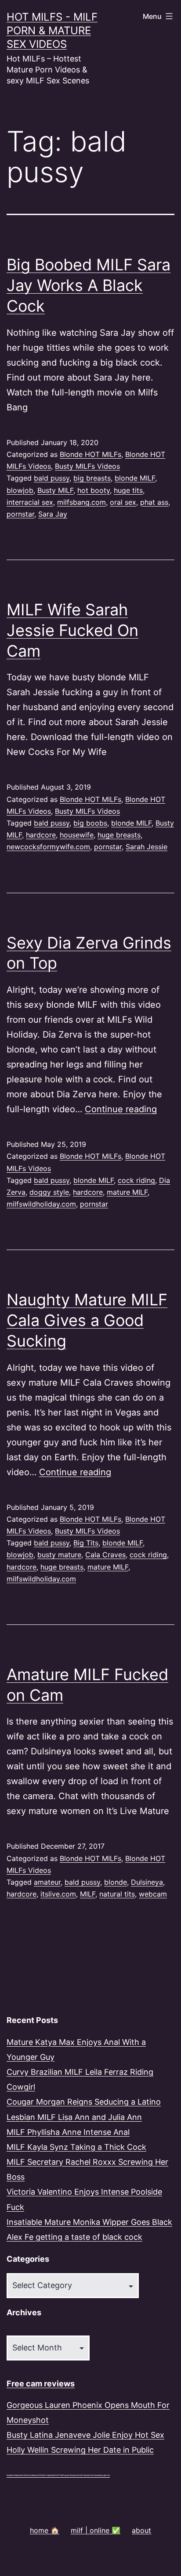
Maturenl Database (14, 2475)
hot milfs (24, 2475)
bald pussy (52, 478)
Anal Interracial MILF (34, 2475)
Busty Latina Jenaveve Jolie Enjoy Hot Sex (85, 2435)
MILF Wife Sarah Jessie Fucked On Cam (72, 630)
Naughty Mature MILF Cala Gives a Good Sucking (87, 1320)
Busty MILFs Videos (87, 466)
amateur (47, 1882)
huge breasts (119, 835)
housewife (77, 835)
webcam (153, 1894)
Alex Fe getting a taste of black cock (74, 2237)
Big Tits (86, 1543)
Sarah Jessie (147, 847)
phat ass (154, 502)
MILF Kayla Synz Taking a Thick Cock (76, 2147)
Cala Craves (105, 1555)
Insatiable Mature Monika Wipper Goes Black (89, 2222)
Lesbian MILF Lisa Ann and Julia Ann (74, 2117)
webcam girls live (103, 2475)
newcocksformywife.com (48, 847)
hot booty (94, 490)
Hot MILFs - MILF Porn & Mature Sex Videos (52, 31)
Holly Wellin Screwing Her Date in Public (80, 2450)
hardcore (41, 835)
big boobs (90, 823)
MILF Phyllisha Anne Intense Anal (68, 2132)
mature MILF (127, 1192)
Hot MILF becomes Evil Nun (87, 2475)
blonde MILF (135, 478)
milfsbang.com (81, 502)
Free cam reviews (41, 2384)
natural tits (117, 1894)
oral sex (123, 502)
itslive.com (58, 1894)
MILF (88, 1894)
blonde (116, 1882)
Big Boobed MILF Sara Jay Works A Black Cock (89, 285)
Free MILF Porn (57, 2475)
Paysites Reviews (70, 2475)
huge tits (128, 490)
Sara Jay (53, 514)
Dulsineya (147, 1882)
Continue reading (121, 1109)
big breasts (92, 478)
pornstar (20, 514)
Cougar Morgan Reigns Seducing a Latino (84, 2102)
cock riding (136, 1180)
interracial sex (30, 502)
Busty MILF (55, 490)
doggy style (49, 1192)
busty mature (59, 1555)
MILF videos (47, 2475)
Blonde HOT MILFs (90, 454)
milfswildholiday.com (41, 1204)
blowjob (20, 490)
